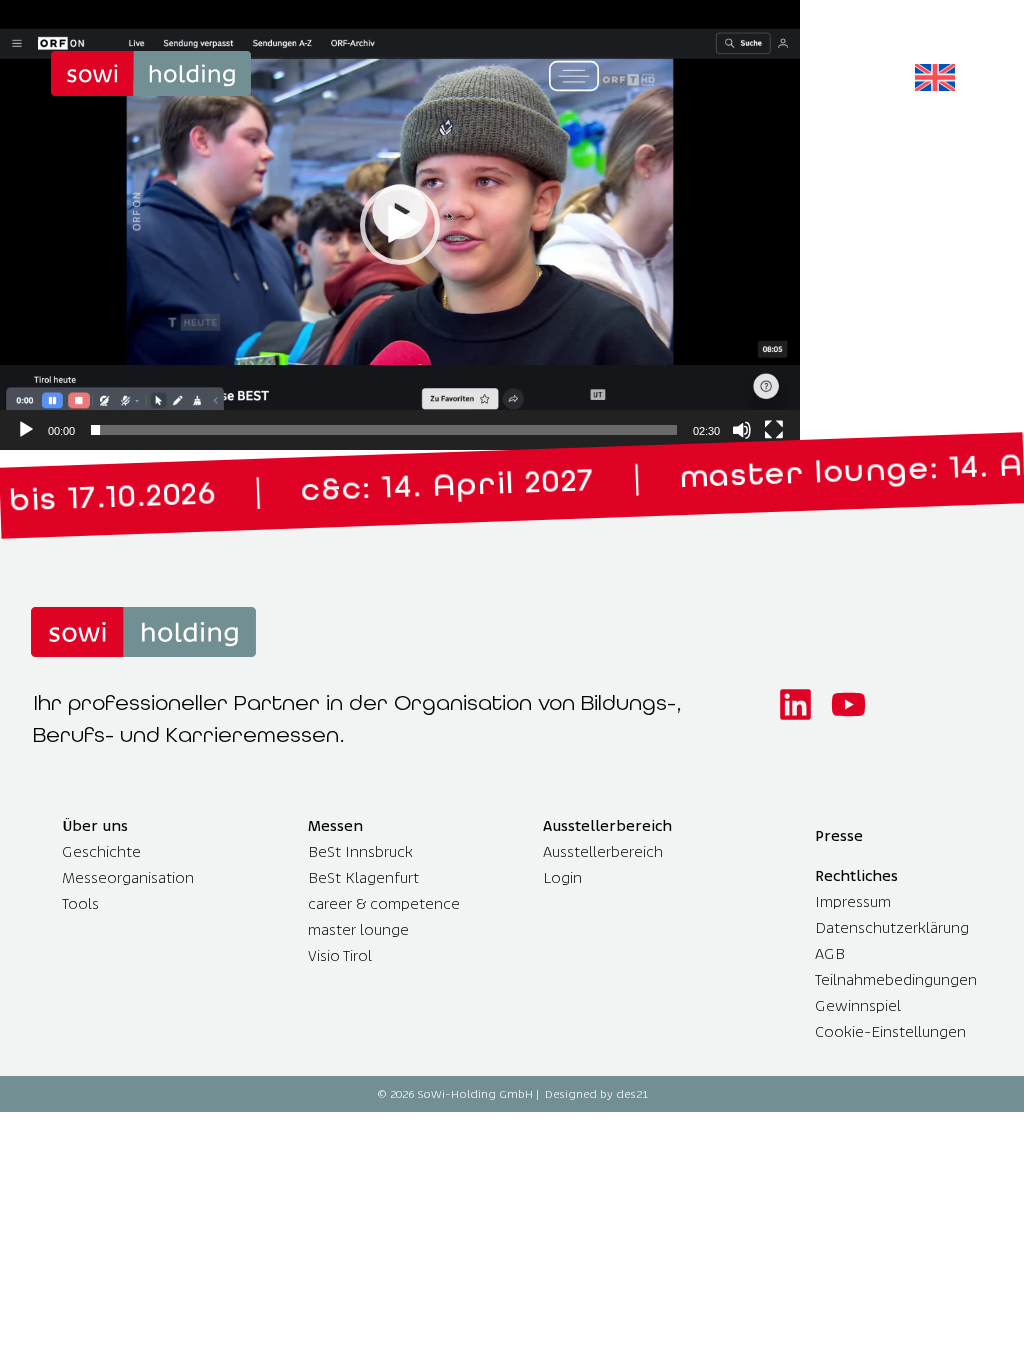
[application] (400, 225)
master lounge (358, 929)
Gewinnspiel (858, 1005)
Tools (80, 903)
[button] (400, 225)
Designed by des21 (596, 1094)
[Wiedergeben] (26, 430)
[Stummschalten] (742, 430)
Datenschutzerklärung (892, 927)
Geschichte (101, 851)
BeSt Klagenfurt (363, 877)
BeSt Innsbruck (360, 851)
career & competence (384, 903)
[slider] (384, 430)
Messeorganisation (128, 877)
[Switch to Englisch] (935, 78)
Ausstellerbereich (603, 851)
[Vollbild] (774, 430)
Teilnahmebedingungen (896, 979)
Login (562, 877)
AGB (830, 953)
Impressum (853, 901)
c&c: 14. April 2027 (348, 489)
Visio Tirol (340, 955)
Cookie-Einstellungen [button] (890, 1031)
